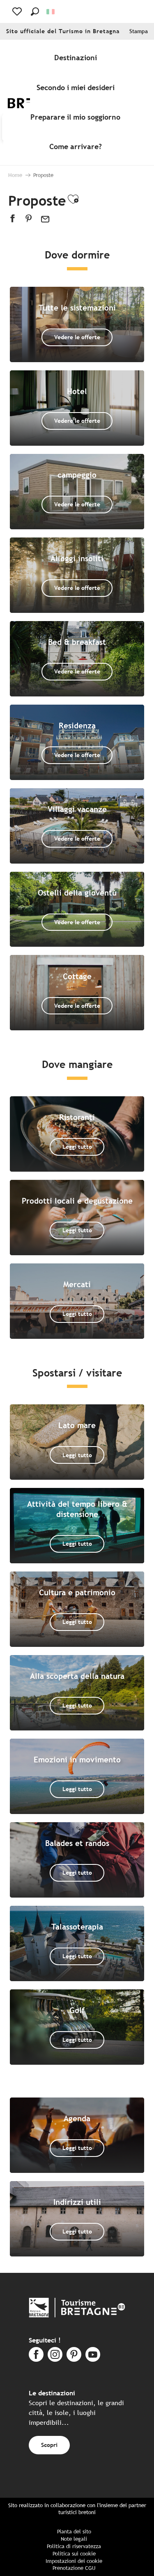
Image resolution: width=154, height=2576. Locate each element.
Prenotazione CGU (74, 2568)
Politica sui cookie (74, 2554)
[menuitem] (77, 58)
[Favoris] (18, 11)
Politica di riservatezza (74, 2546)
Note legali (74, 2539)
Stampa (139, 31)
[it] (51, 12)
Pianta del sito (74, 2532)
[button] (35, 11)
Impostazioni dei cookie (74, 2561)
